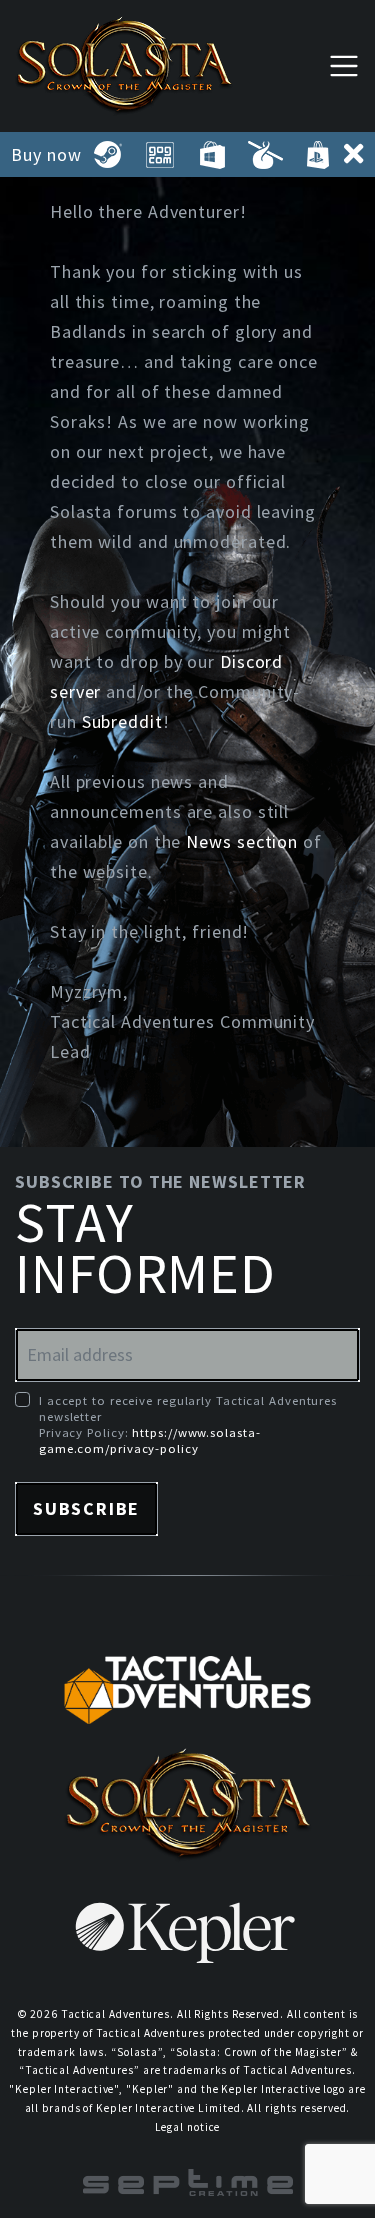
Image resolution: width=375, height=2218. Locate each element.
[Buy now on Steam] (108, 155)
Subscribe (86, 1508)
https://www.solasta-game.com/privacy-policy (149, 1440)
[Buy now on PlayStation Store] (317, 155)
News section (242, 841)
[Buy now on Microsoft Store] (212, 155)
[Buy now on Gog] (160, 155)
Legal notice (188, 2127)
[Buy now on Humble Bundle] (265, 155)
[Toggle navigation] (344, 65)
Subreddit (122, 721)
